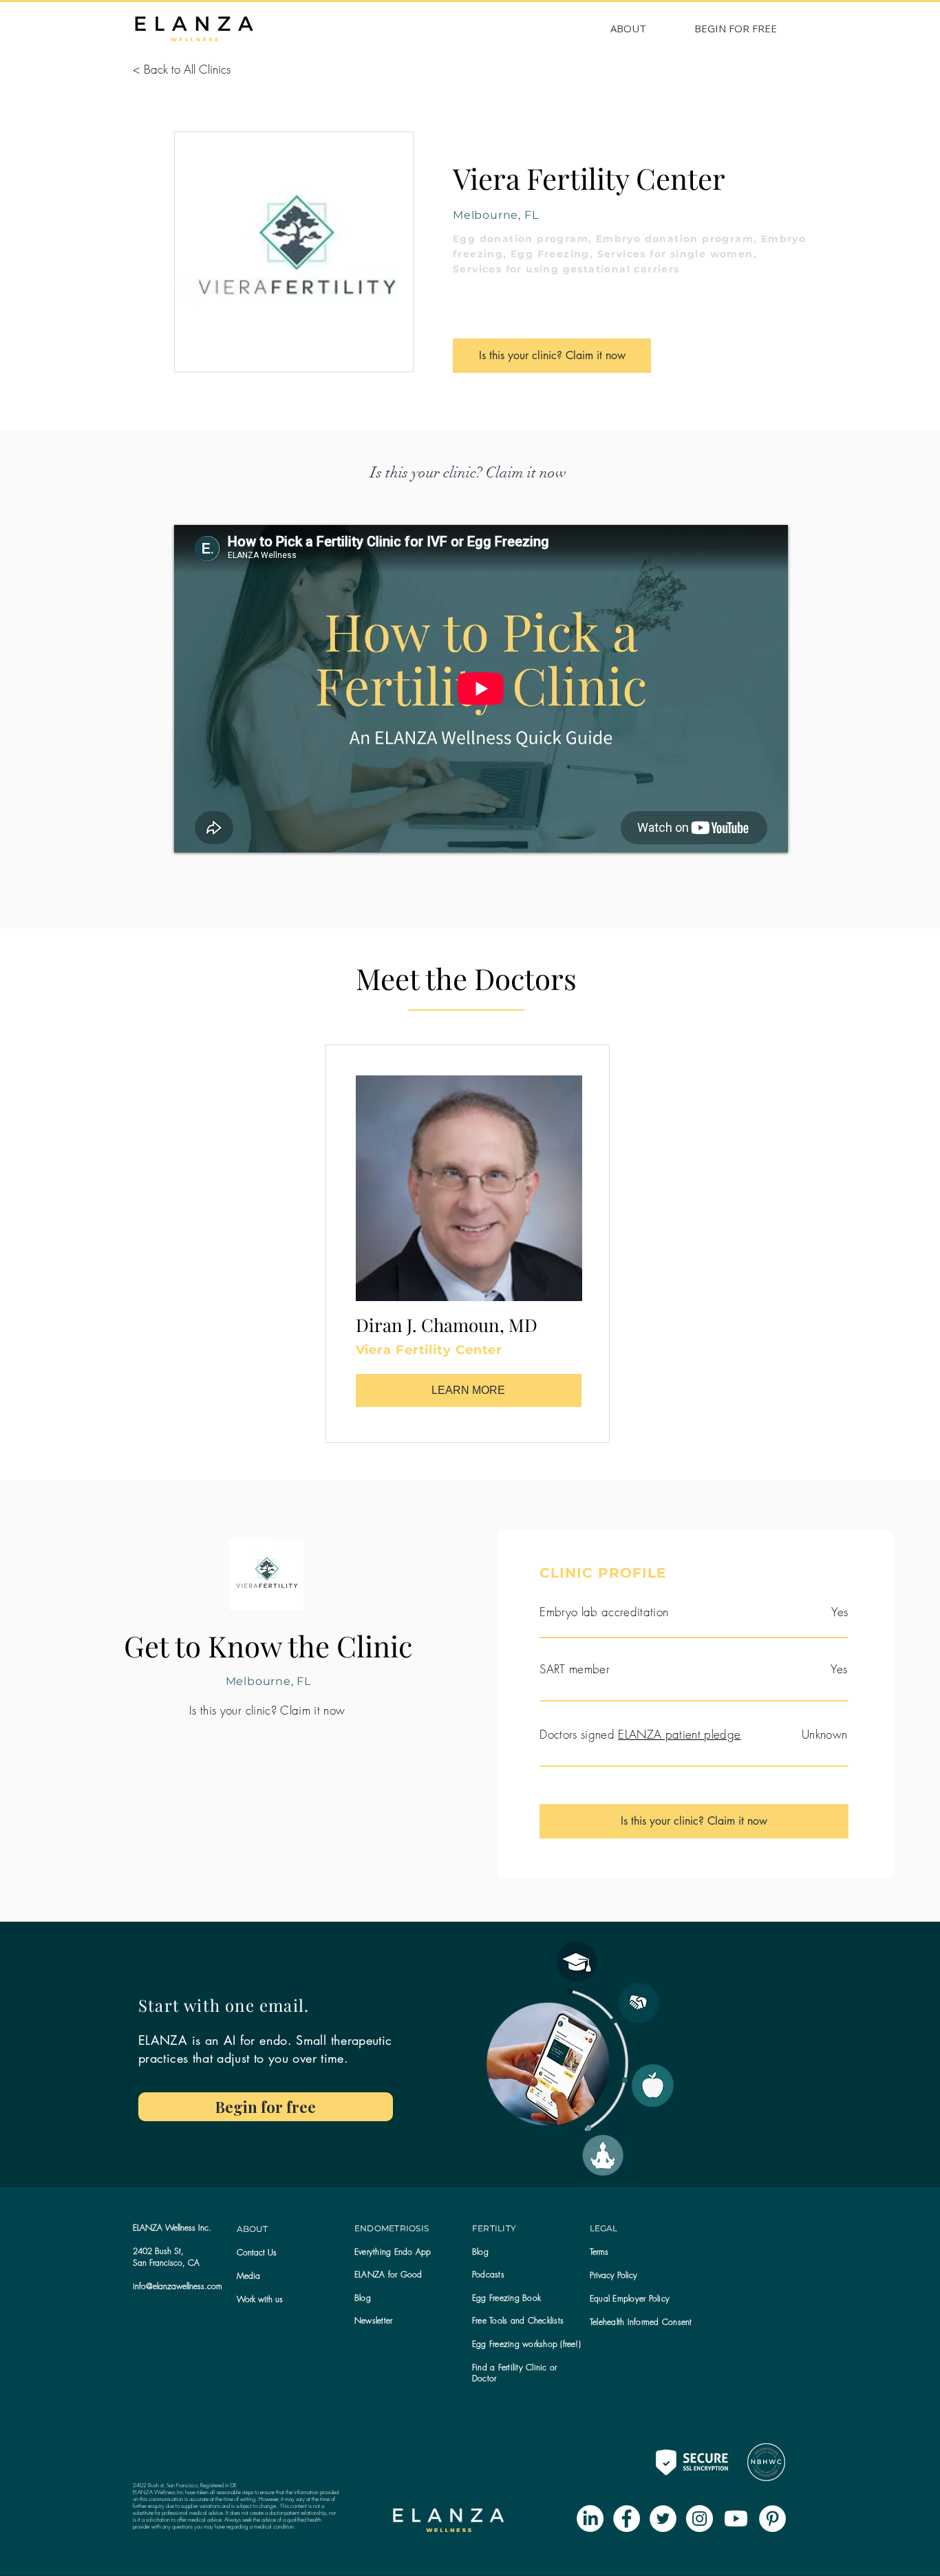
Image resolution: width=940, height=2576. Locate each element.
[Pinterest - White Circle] (772, 2519)
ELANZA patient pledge (679, 1734)
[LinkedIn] (590, 2519)
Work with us (260, 2299)
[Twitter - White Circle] (663, 2519)
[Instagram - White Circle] (699, 2519)
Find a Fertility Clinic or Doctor (514, 2373)
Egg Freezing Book (506, 2298)
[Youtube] (736, 2519)
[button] (373, 2320)
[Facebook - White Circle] (627, 2519)
